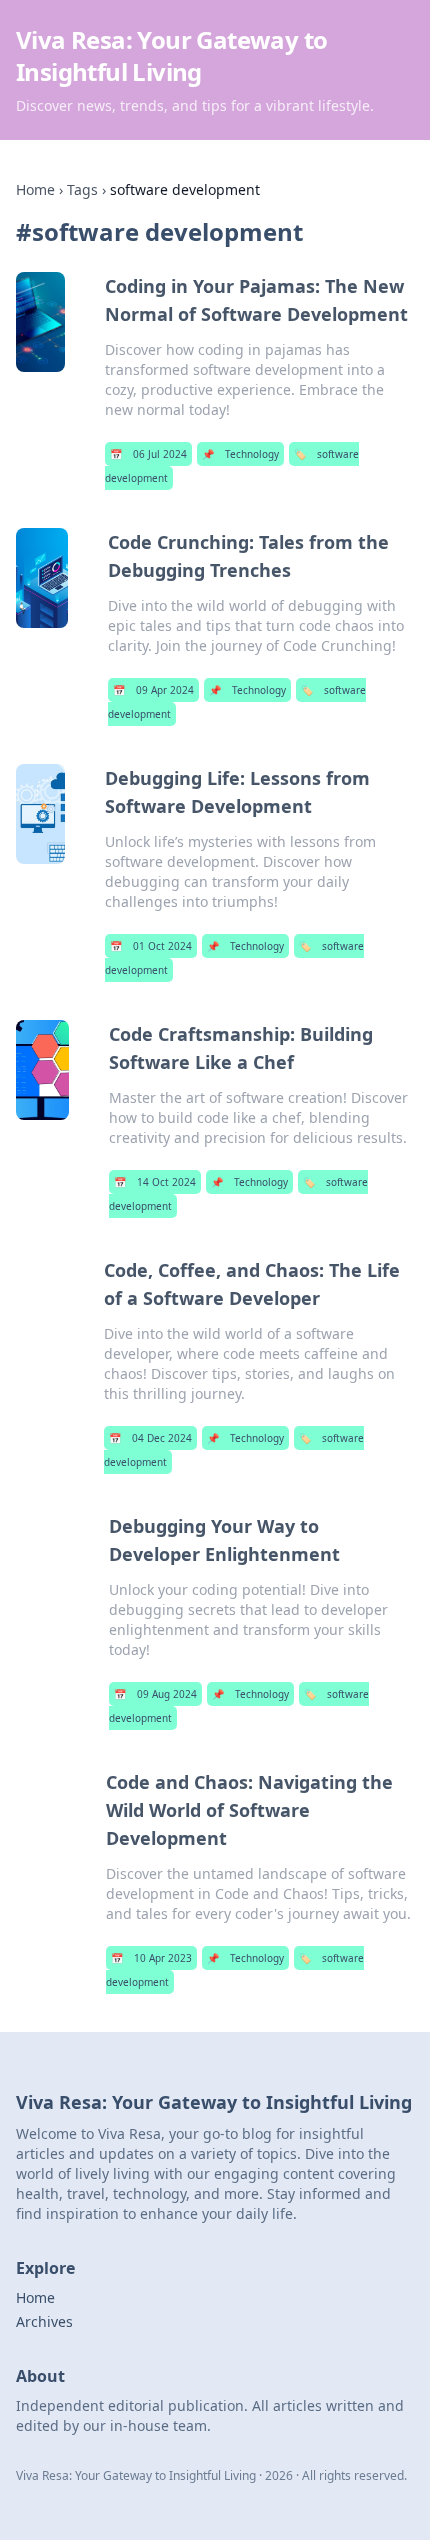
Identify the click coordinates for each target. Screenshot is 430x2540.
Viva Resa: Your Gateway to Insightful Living (171, 55)
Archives (44, 2321)
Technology (240, 454)
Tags (82, 189)
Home (35, 189)
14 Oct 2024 (155, 1182)
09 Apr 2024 (153, 690)
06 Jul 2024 (148, 454)
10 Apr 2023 (151, 1958)
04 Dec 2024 (150, 1438)
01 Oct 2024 (151, 946)
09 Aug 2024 (155, 1694)
